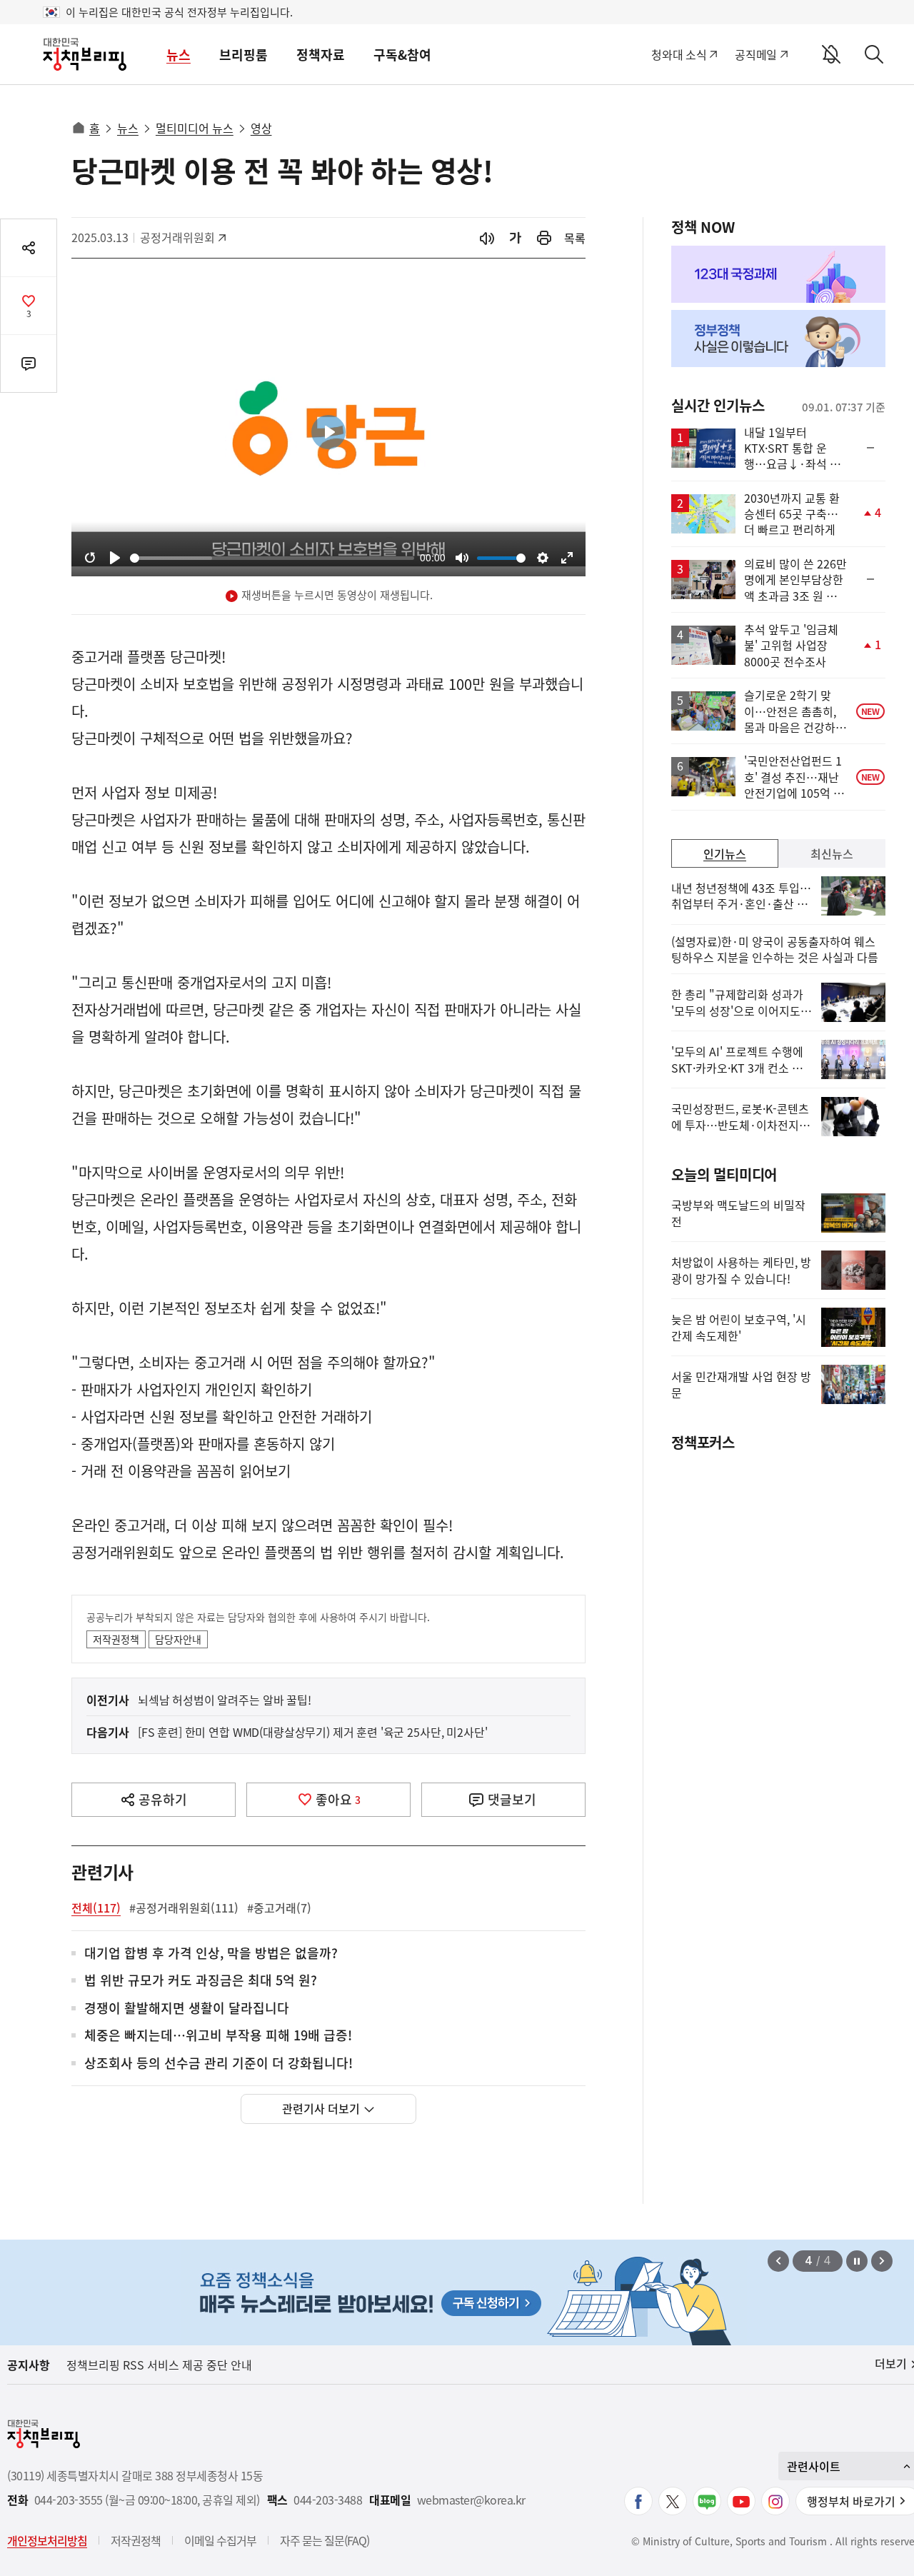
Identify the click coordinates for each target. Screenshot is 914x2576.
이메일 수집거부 (220, 2540)
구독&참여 (402, 55)
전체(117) (96, 1908)
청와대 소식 (679, 54)
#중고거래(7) (279, 1908)
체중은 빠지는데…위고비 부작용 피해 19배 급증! (218, 2036)
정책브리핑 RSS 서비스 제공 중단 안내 (159, 2365)
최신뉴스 (832, 853)
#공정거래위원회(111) (184, 1908)
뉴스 (179, 55)
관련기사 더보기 (321, 2108)
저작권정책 (116, 1639)
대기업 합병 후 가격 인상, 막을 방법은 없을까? (211, 1954)
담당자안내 (178, 1639)
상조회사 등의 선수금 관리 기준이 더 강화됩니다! (219, 2064)
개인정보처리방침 (47, 2540)
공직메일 (756, 54)
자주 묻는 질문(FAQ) (325, 2540)
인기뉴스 (725, 853)
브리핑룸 (243, 55)
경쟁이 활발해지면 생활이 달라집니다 (187, 2009)
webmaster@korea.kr (471, 2500)
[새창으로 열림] (544, 238)
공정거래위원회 (177, 237)
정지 (857, 2261)
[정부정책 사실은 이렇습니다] (778, 339)
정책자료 (321, 55)
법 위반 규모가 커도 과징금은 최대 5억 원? (201, 1981)
